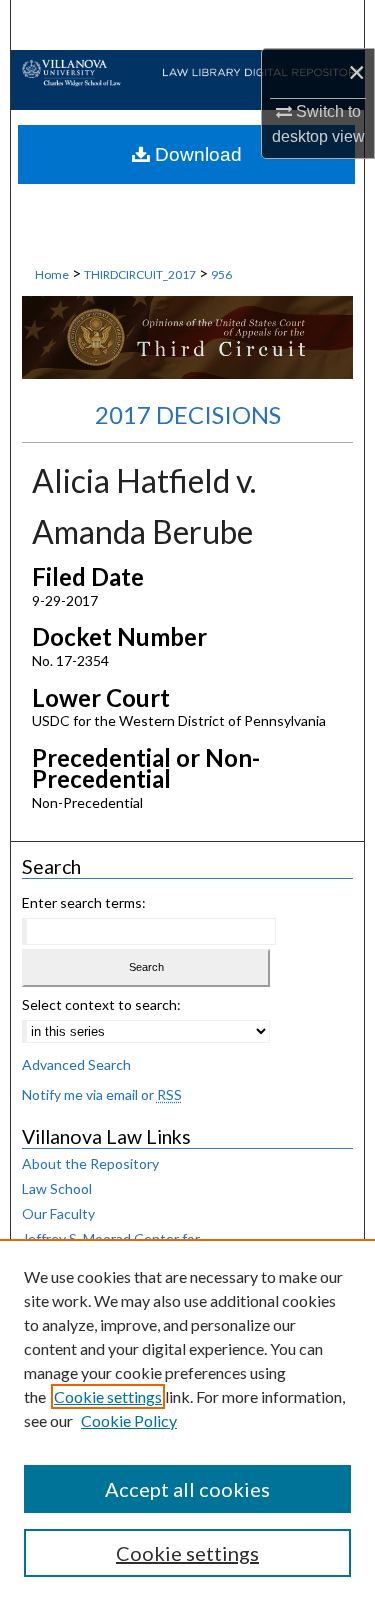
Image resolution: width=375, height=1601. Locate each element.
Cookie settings (108, 1396)
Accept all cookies (187, 1489)
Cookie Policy (129, 1420)
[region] (187, 1420)
